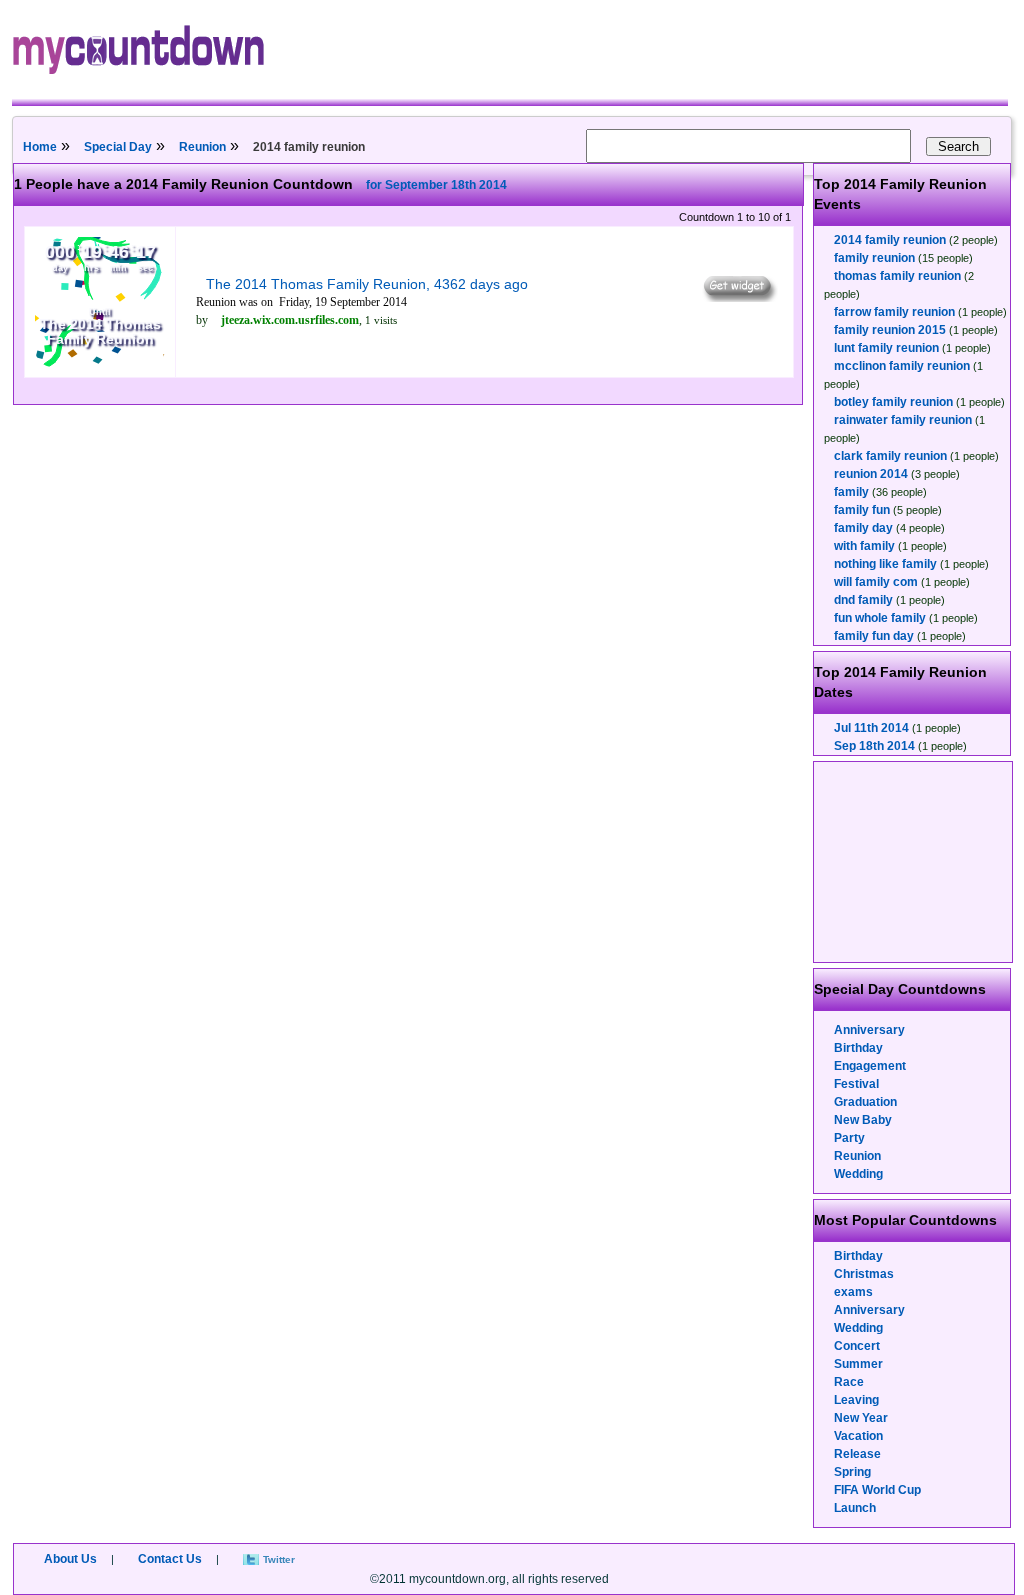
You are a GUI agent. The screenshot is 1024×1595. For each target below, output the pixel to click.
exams (853, 1292)
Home (40, 147)
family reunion (874, 258)
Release (857, 1454)
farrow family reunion (894, 312)
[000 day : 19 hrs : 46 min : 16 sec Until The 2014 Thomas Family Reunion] (100, 363)
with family (864, 546)
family (851, 492)
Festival (856, 1084)
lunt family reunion (886, 348)
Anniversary (869, 1030)
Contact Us (170, 1559)
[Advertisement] (914, 862)
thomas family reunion (897, 276)
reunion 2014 (871, 474)
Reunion (202, 147)
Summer (858, 1364)
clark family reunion (890, 456)
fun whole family (880, 618)
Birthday (858, 1048)
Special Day (118, 147)
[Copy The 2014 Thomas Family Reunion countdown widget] (738, 297)
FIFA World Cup (877, 1490)
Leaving (856, 1400)
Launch (855, 1508)
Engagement (870, 1066)
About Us (70, 1559)
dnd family (863, 600)
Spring (852, 1472)
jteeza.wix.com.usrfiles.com (290, 320)
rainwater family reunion (903, 420)
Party (849, 1138)
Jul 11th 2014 (871, 728)
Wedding (858, 1174)
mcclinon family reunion (902, 366)
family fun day (874, 636)
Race (849, 1382)
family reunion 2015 (890, 330)
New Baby (863, 1120)
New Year (861, 1418)
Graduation (865, 1102)
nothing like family (885, 564)
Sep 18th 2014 (874, 746)
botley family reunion (893, 402)
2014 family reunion (890, 240)
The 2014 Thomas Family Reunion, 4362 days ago (367, 284)
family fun (862, 510)
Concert (857, 1346)
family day (863, 528)
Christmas (864, 1274)
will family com (876, 582)
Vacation (858, 1436)
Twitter (279, 1559)
